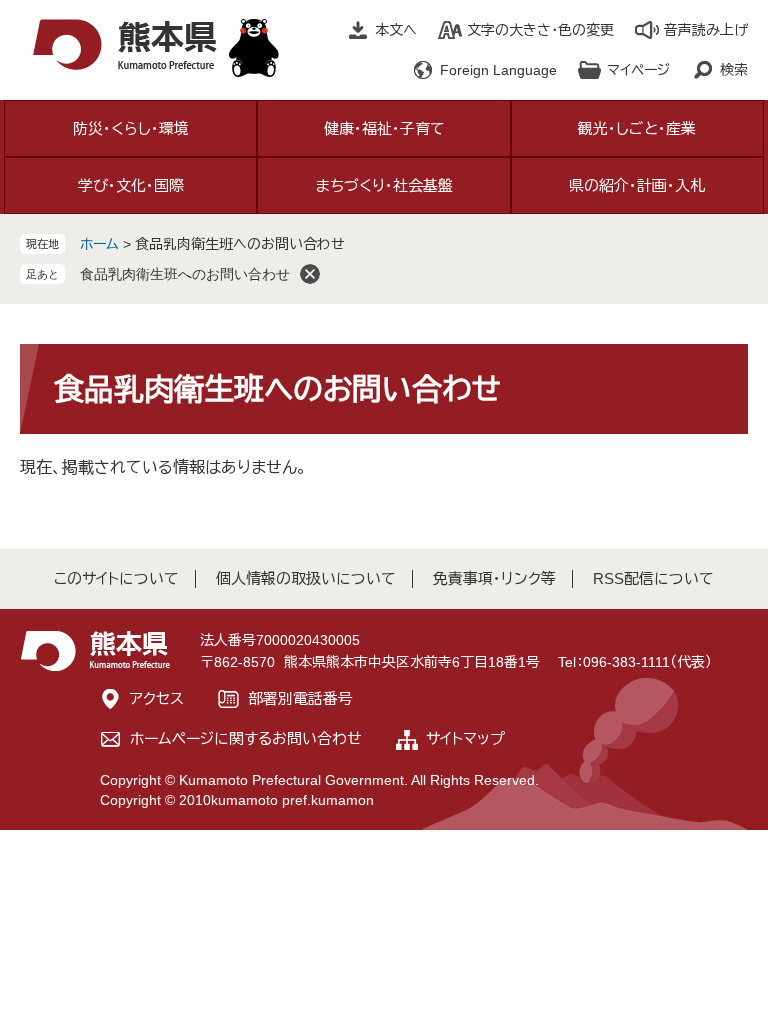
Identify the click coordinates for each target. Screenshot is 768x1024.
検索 (734, 70)
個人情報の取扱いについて (306, 578)
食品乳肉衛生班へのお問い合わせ (185, 274)
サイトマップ (465, 738)
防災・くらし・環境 (131, 128)
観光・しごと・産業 (637, 128)
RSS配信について (653, 578)
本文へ (396, 30)
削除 (310, 274)
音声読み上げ (706, 30)
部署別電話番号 (300, 698)
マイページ (638, 70)
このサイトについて (116, 578)
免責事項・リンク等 (494, 578)
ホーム (99, 244)
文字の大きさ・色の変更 (540, 30)
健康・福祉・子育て (384, 128)
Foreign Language (498, 70)
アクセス (157, 698)
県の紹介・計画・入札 (637, 185)
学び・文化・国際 (131, 185)
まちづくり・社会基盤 (384, 185)
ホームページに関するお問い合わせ (246, 738)
